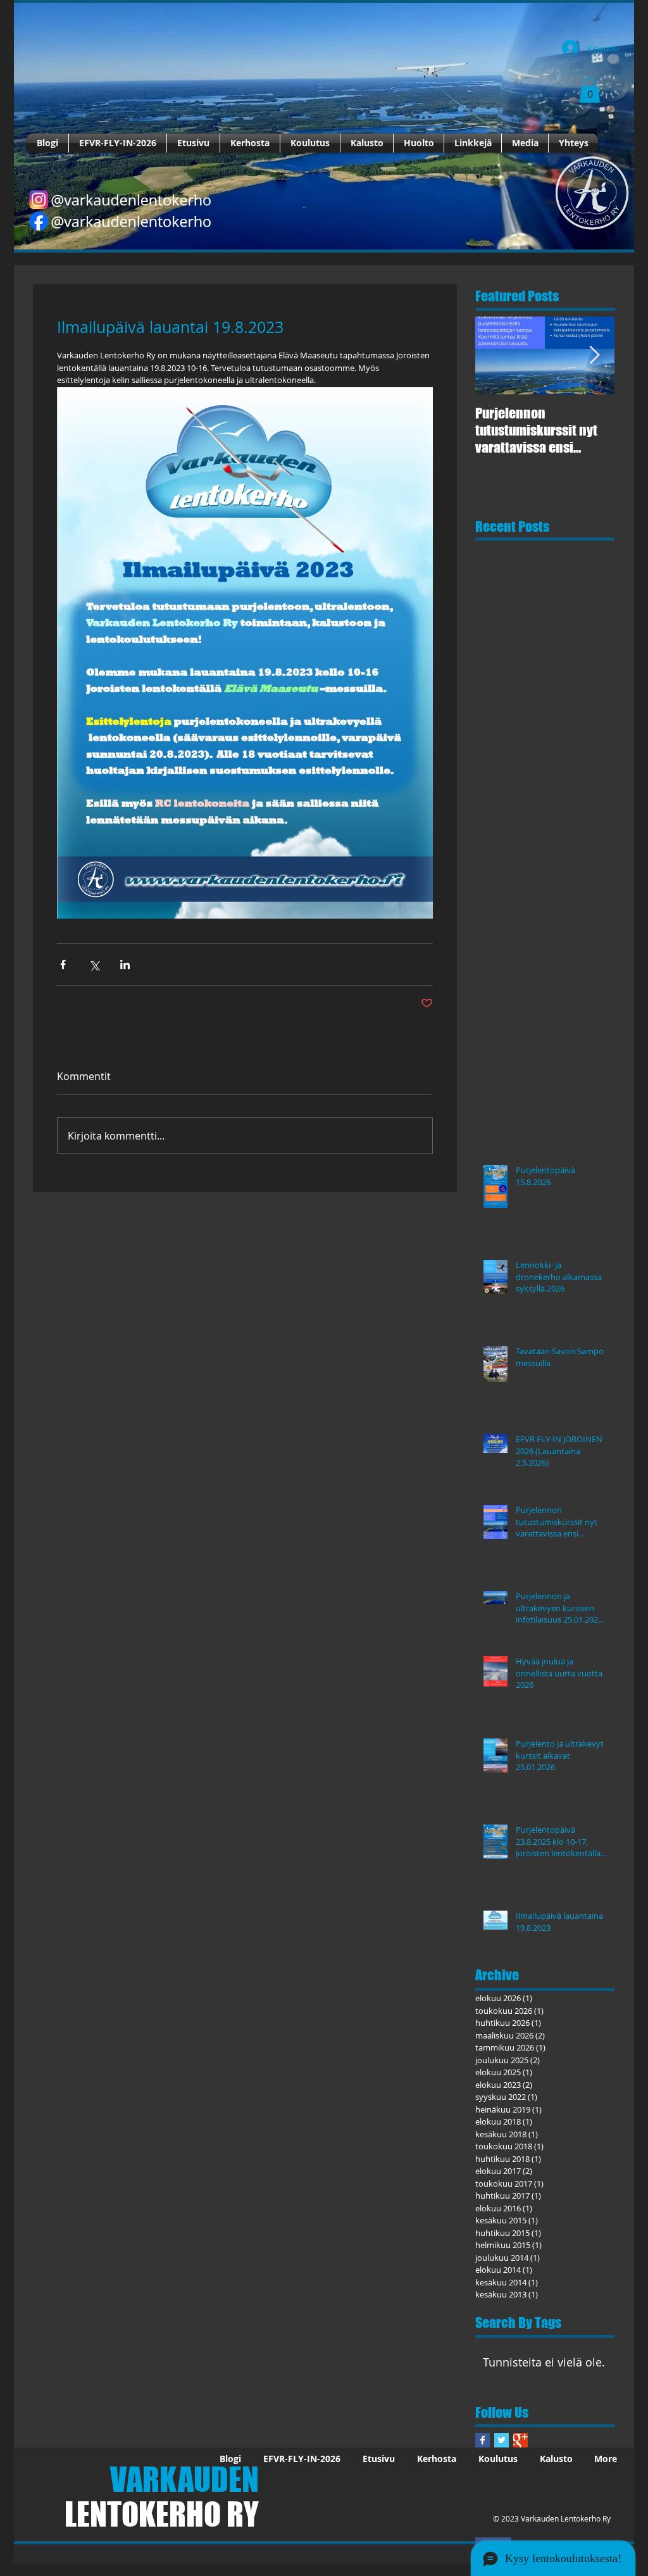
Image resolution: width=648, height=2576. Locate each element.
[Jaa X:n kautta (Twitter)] (94, 964)
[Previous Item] (495, 355)
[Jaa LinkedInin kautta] (125, 964)
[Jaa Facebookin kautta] (63, 964)
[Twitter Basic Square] (502, 2440)
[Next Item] (594, 355)
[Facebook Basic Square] (483, 2440)
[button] (590, 90)
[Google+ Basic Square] (520, 2440)
